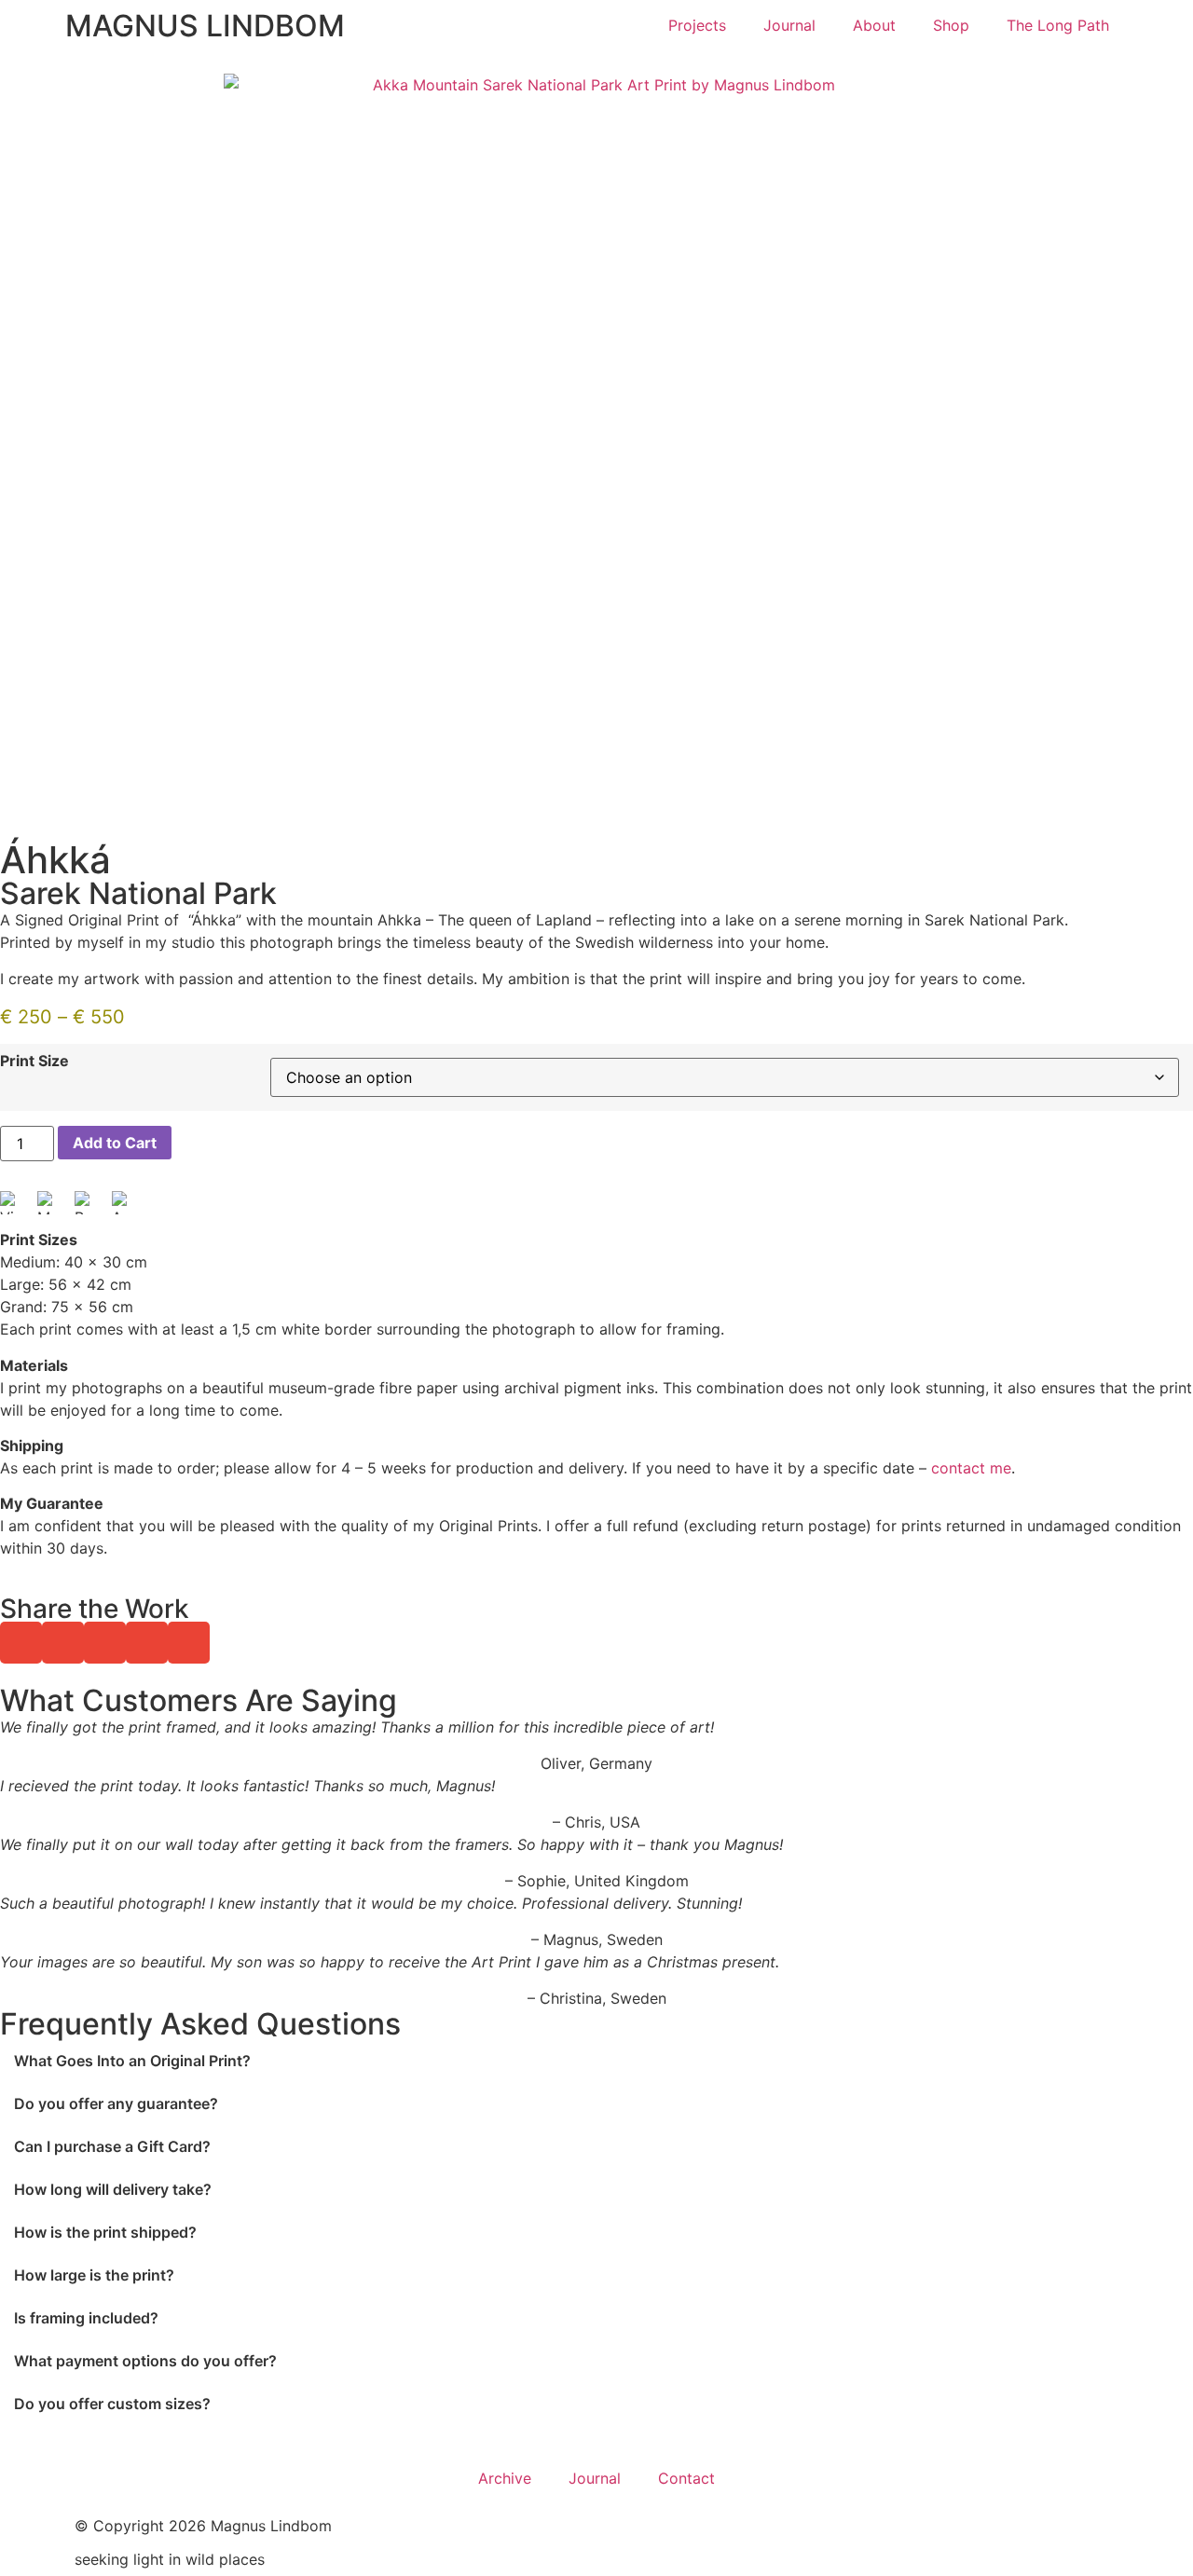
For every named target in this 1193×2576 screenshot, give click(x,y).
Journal (789, 25)
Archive (505, 2478)
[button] (21, 1643)
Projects (697, 25)
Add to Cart (115, 1143)
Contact (686, 2478)
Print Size (34, 1061)
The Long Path (1058, 25)
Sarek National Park (138, 893)
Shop (951, 25)
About (874, 25)
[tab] (596, 2061)
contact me (971, 1468)
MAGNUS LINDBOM (205, 26)
